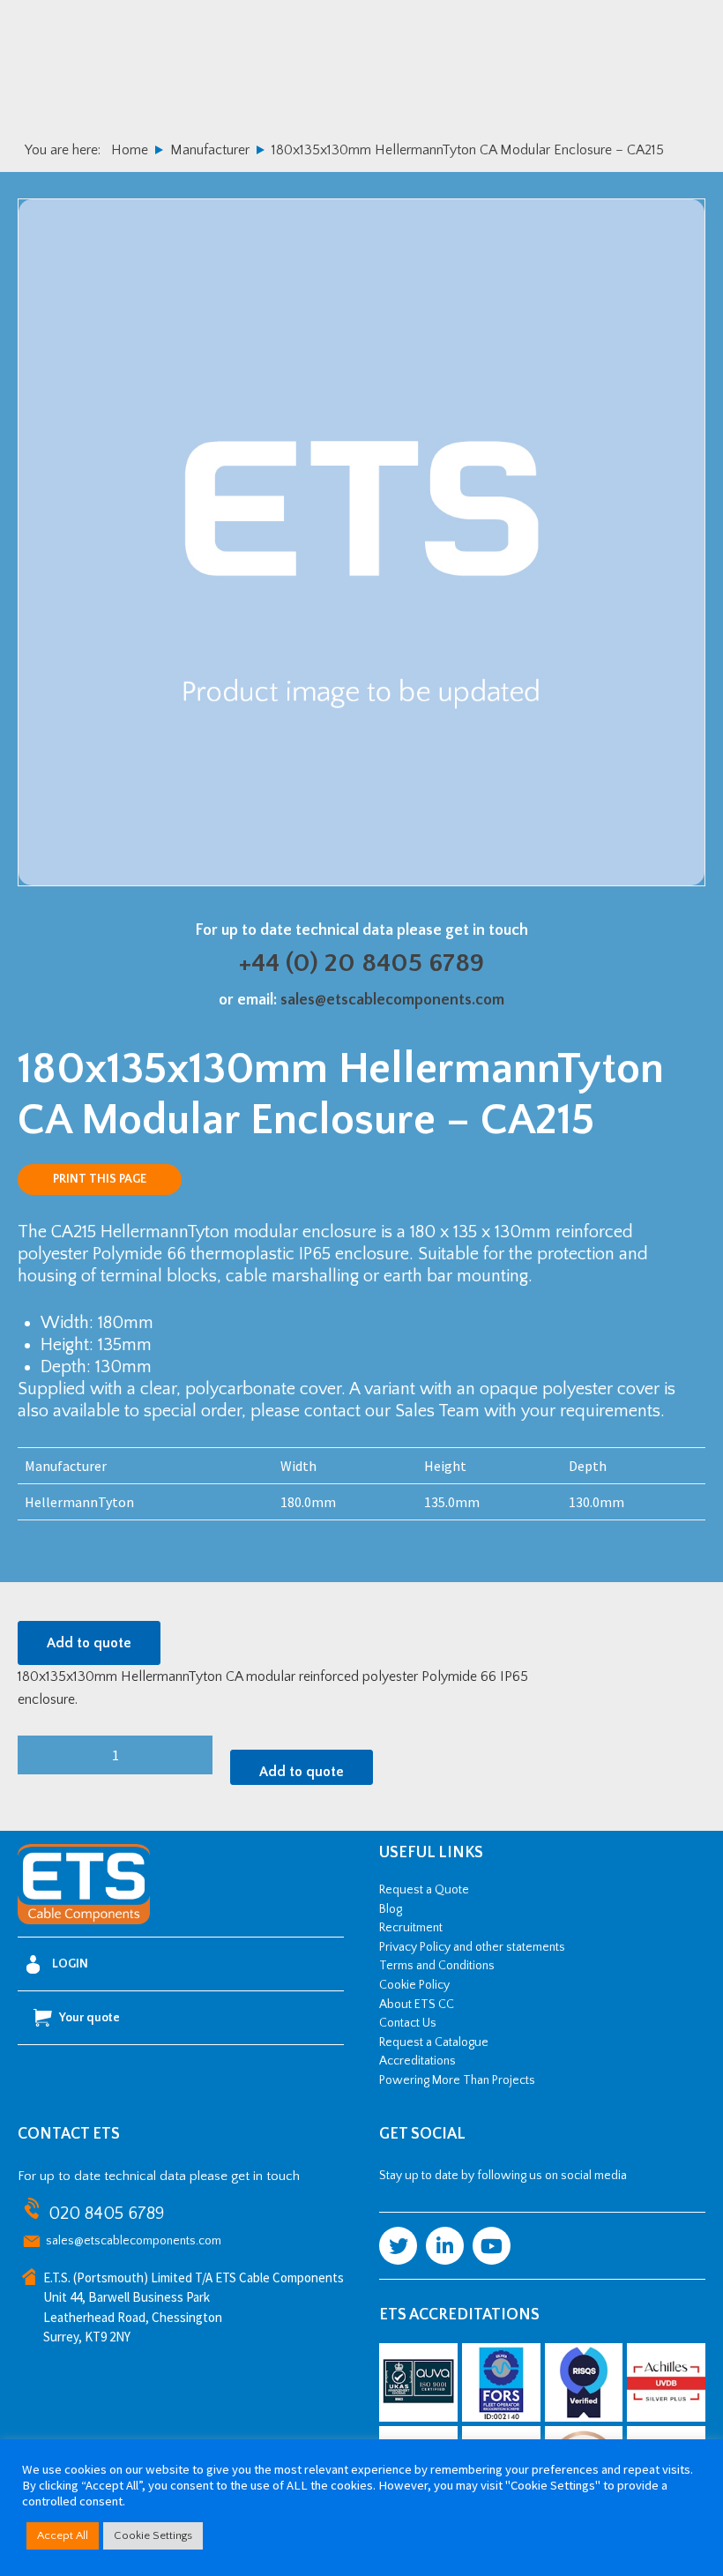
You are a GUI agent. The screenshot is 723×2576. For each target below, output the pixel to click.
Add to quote (89, 1643)
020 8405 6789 (106, 2214)
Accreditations (417, 2061)
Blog (391, 1909)
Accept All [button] (63, 2535)
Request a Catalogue (434, 2042)
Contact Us (408, 2023)
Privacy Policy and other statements (472, 1947)
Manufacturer (210, 150)
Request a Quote (424, 1890)
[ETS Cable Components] (84, 1921)
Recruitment (411, 1928)
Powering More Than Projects (457, 2080)
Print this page (100, 1179)
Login (70, 1964)
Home (130, 150)
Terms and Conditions (437, 1966)
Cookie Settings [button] (153, 2535)
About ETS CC (417, 2005)
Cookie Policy (414, 1985)
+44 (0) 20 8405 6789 (361, 963)
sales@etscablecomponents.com (392, 1000)
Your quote (89, 2018)
